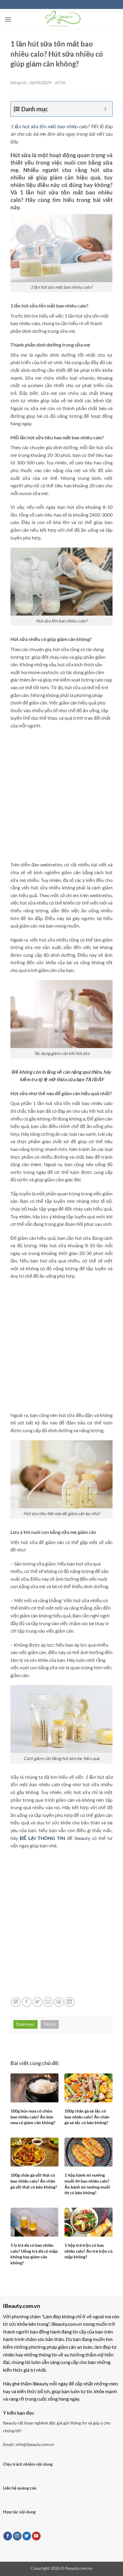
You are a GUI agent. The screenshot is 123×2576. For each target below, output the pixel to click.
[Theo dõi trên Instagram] (17, 2536)
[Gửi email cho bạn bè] (48, 2002)
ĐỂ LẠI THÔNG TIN (42, 1838)
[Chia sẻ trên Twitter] (37, 2002)
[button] (8, 19)
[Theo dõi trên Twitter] (27, 2536)
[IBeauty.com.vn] (62, 19)
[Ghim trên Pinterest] (59, 2002)
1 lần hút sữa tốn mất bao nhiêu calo (49, 126)
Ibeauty (82, 1838)
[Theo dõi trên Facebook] (8, 2536)
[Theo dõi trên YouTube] (36, 2536)
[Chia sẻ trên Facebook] (27, 2002)
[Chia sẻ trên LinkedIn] (70, 2002)
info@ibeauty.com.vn (35, 2444)
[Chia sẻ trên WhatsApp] (16, 2002)
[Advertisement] (61, 797)
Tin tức (50, 2024)
